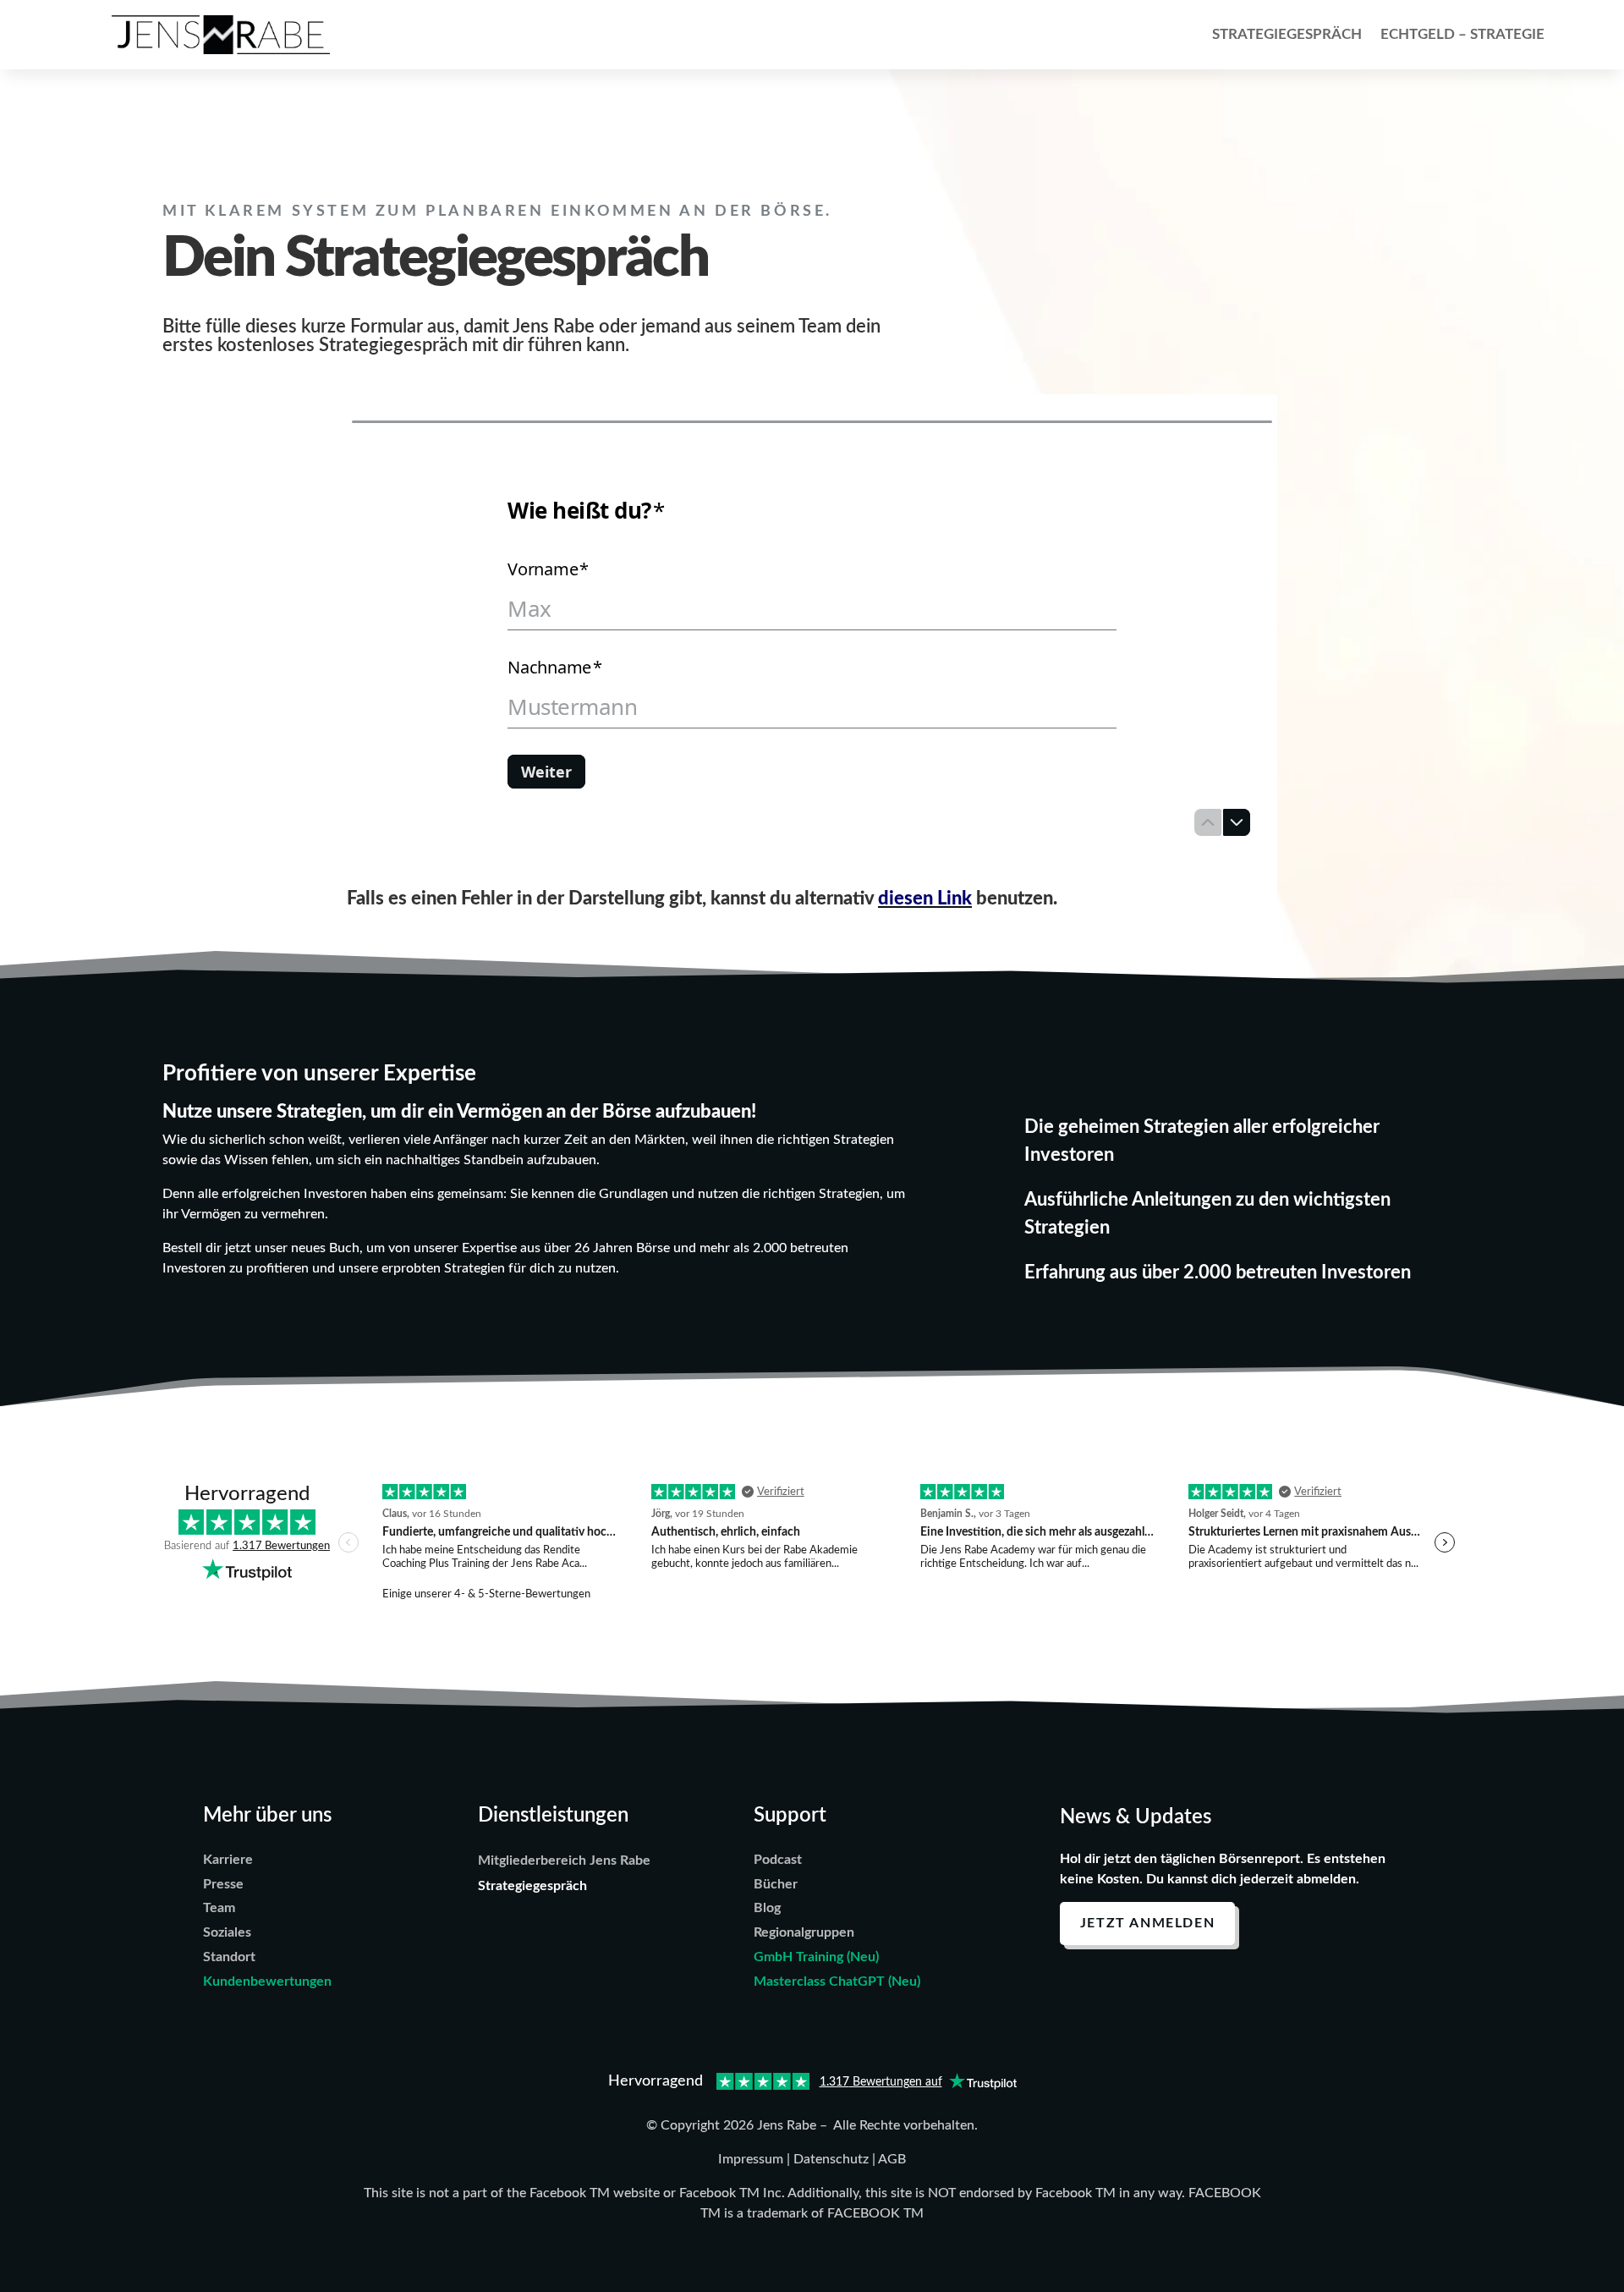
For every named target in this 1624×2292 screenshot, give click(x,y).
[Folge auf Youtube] (1080, 1978)
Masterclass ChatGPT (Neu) (837, 1981)
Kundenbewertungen (267, 1981)
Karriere (228, 1860)
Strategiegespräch (1287, 34)
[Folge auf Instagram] (1175, 1978)
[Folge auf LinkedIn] (1222, 1978)
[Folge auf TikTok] (1270, 1978)
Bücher (776, 1884)
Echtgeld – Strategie (1462, 34)
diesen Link (925, 899)
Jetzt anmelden (1147, 1923)
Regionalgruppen (804, 1932)
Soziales (227, 1932)
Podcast (778, 1860)
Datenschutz (831, 2159)
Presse (223, 1884)
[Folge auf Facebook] (1127, 1978)
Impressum (751, 2159)
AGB (892, 2159)
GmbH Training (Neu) (816, 1957)
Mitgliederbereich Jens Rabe (564, 1861)
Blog (767, 1908)
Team (219, 1908)
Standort (229, 1957)
